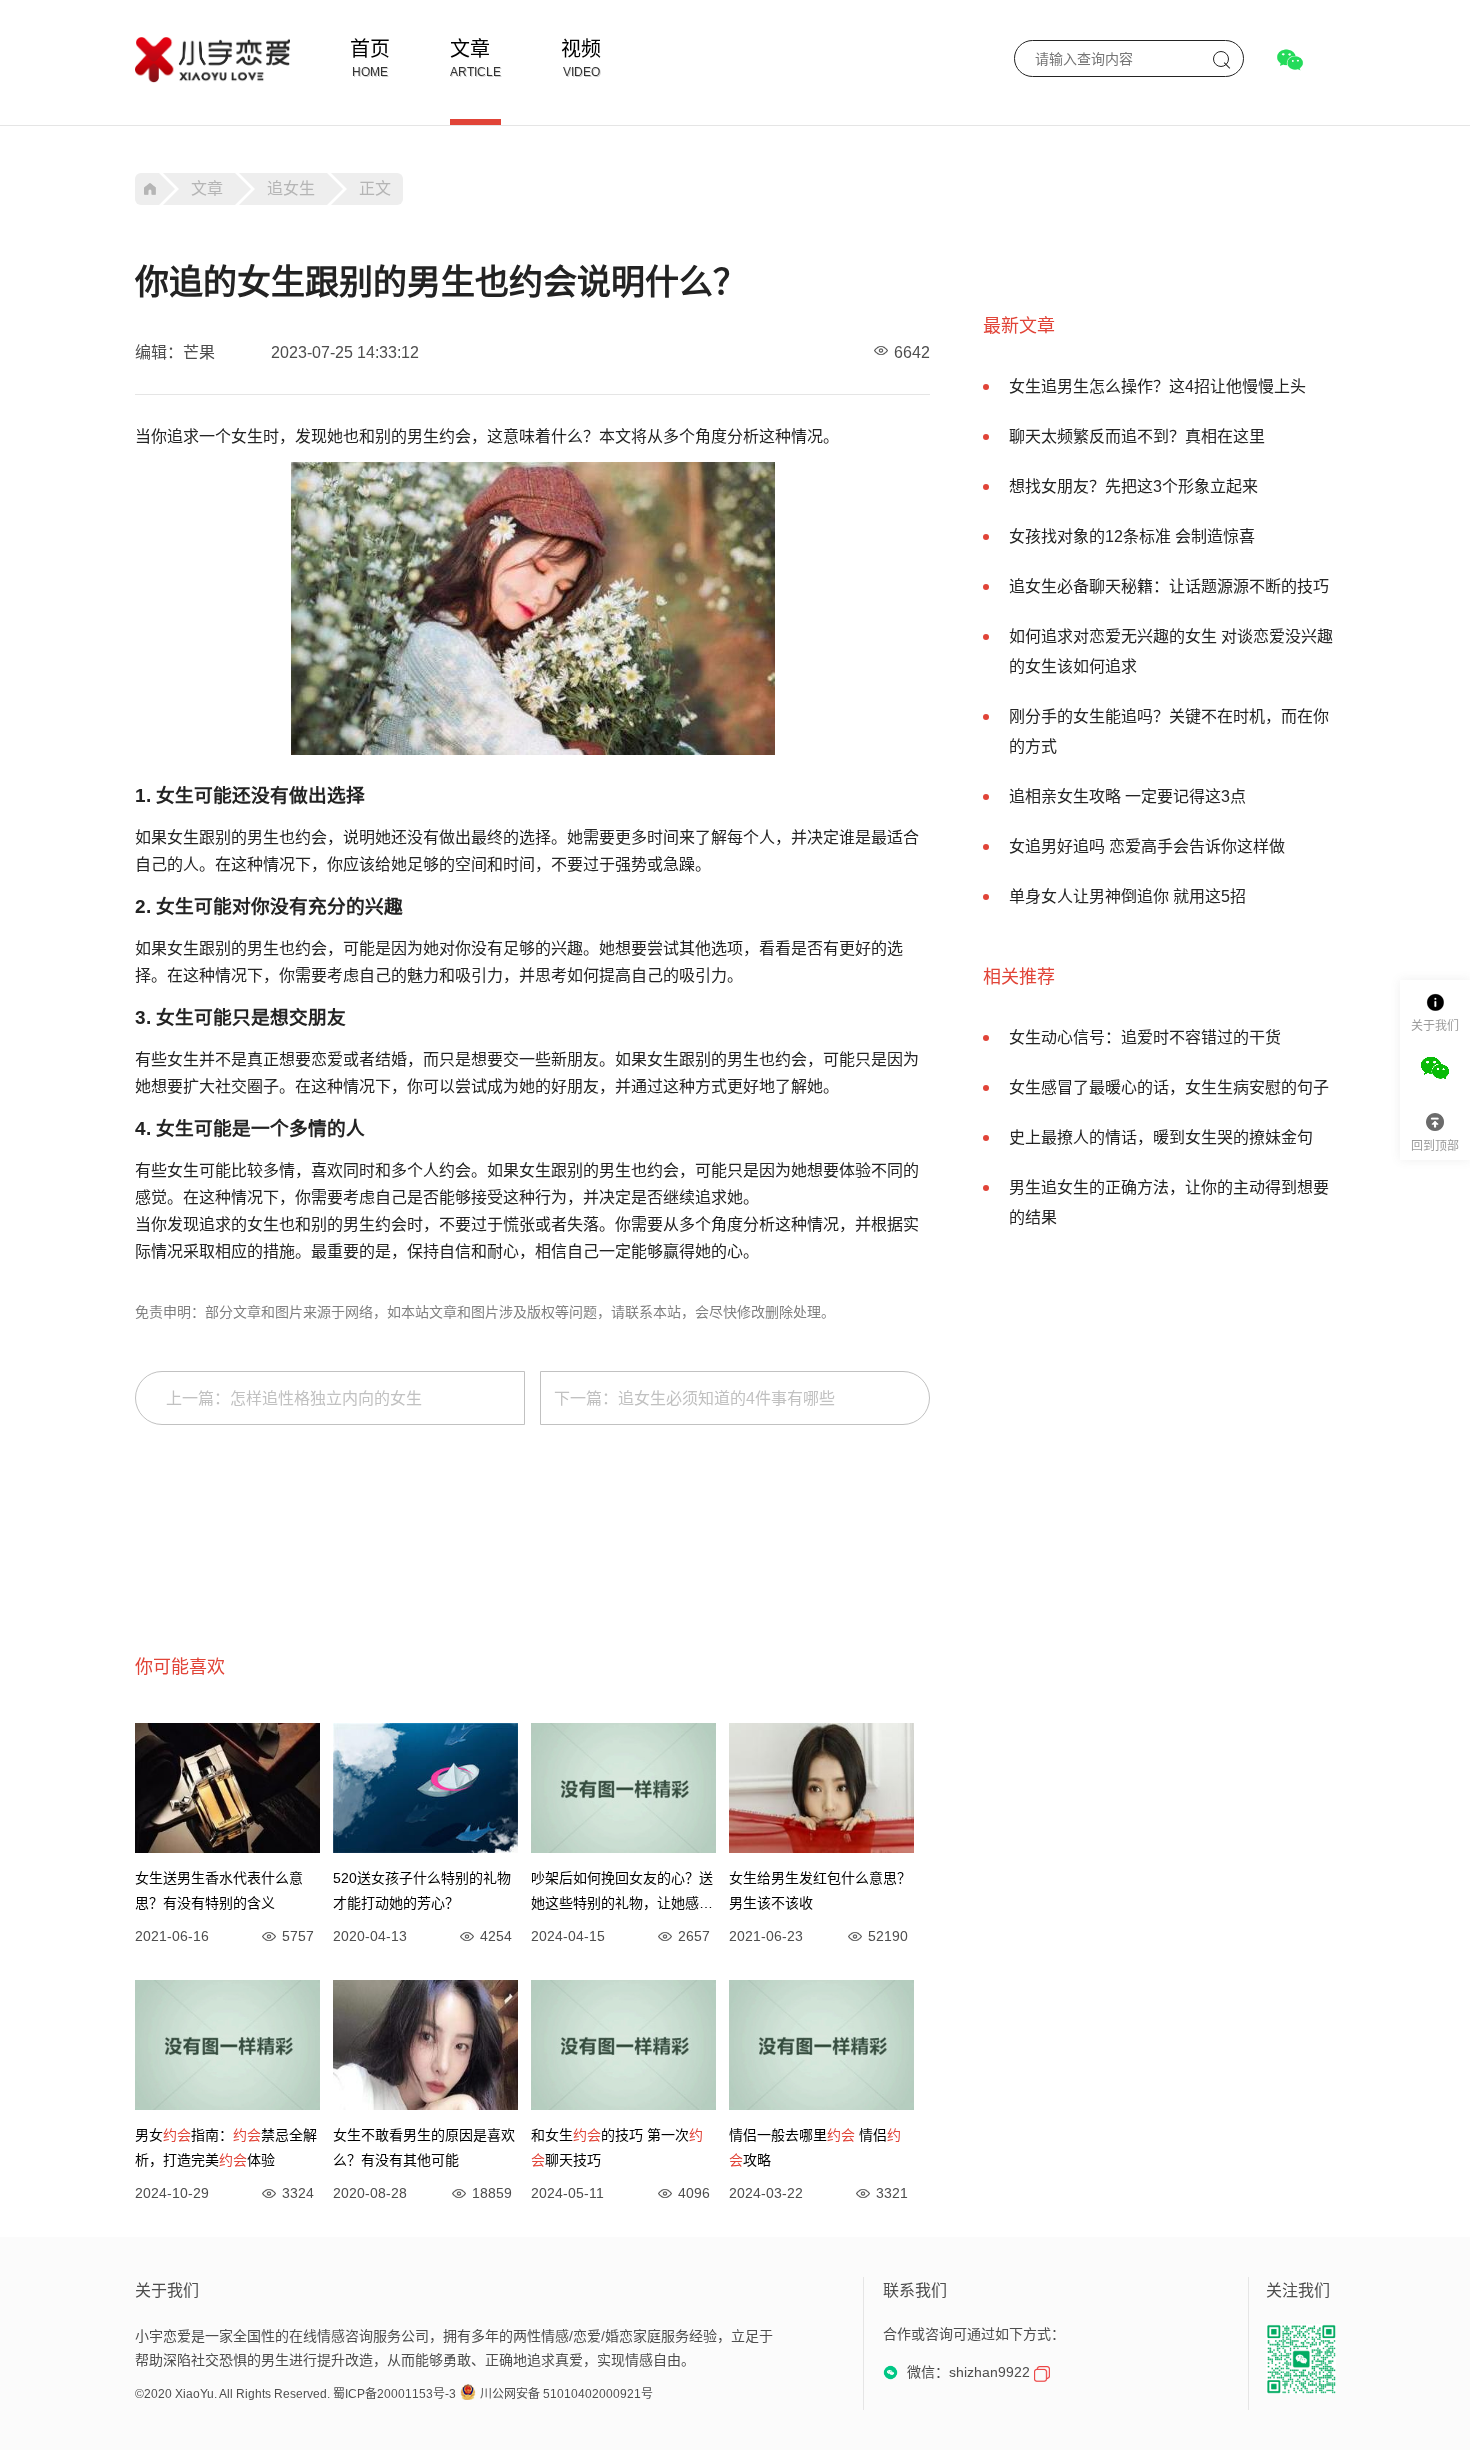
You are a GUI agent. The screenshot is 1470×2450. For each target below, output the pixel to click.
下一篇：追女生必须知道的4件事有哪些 (694, 1398)
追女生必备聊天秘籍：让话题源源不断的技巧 (1169, 586)
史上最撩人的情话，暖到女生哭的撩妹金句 (1161, 1137)
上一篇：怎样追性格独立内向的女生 (294, 1398)
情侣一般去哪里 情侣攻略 (815, 2147)
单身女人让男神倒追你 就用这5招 (1127, 896)
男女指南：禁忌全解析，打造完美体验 (226, 2147)
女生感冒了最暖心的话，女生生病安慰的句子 (1169, 1087)
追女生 (291, 188)
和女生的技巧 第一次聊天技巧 (617, 2147)
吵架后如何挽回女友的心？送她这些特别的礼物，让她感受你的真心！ (622, 1893)
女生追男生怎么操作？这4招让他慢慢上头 (1157, 386)
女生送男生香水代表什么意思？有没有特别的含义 (219, 1890)
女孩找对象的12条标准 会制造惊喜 (1132, 536)
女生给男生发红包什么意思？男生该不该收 (820, 1890)
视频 (581, 49)
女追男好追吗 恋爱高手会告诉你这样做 (1147, 846)
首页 (370, 49)
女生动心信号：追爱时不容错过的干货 (1145, 1037)
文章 (470, 49)
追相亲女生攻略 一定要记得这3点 (1127, 796)
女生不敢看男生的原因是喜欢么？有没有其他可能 (424, 2147)
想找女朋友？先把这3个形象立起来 (1133, 486)
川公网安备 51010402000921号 (566, 2394)
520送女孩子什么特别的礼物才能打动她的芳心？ (422, 1890)
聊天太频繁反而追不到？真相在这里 (1137, 436)
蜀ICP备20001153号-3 (394, 2394)
